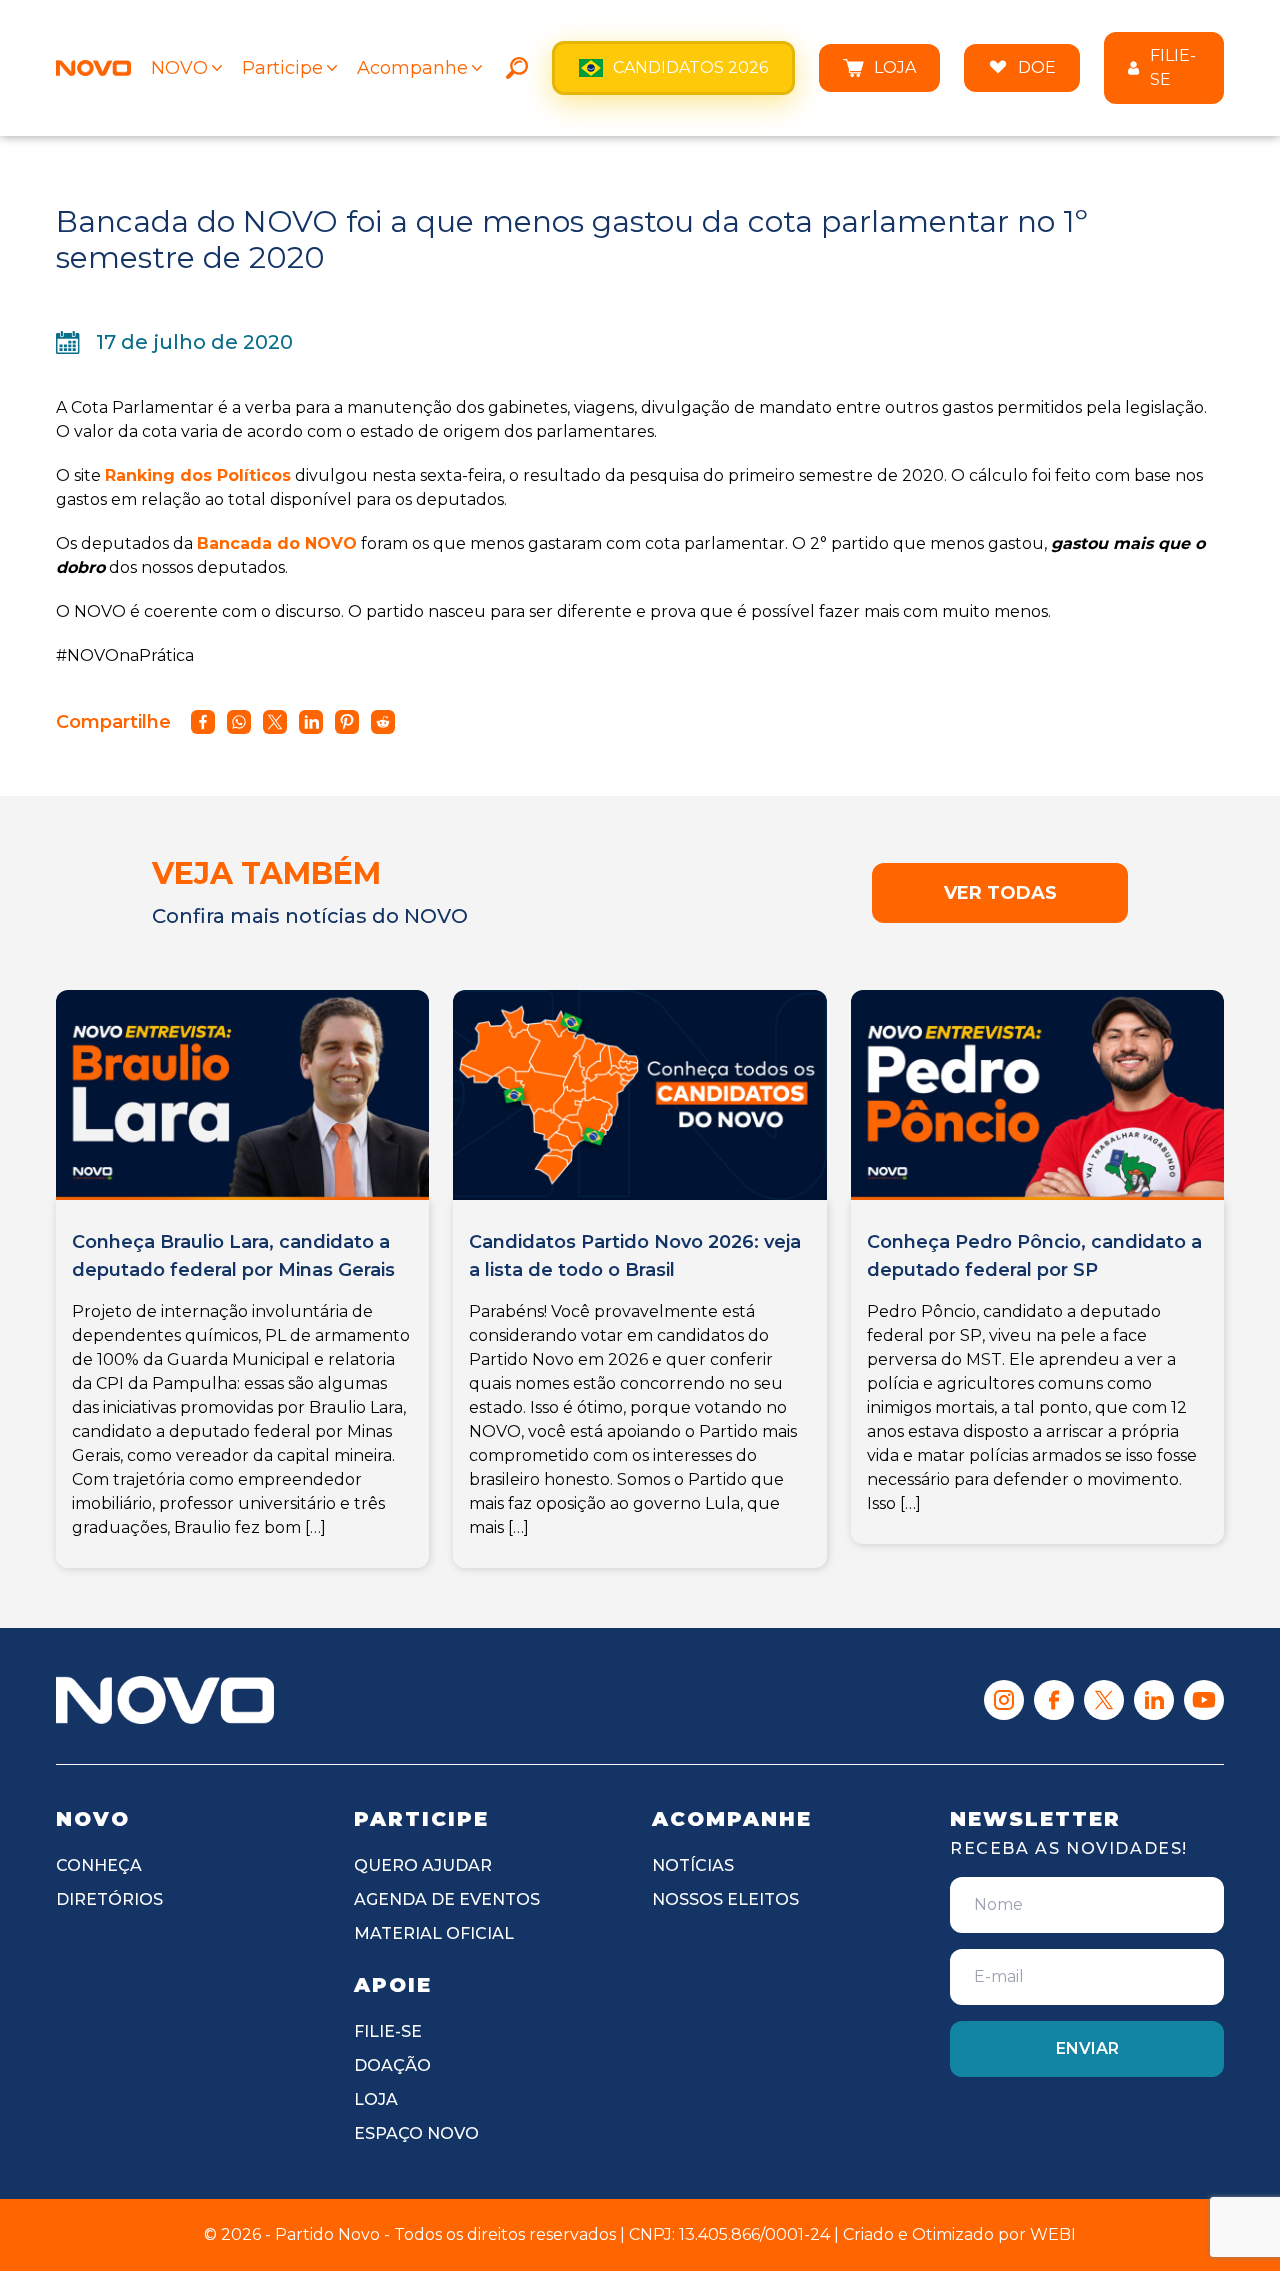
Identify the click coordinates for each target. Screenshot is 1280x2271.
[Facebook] (1054, 1700)
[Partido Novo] (165, 1700)
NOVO (179, 68)
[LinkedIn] (1154, 1700)
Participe (282, 68)
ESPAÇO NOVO (416, 2133)
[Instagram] (1004, 1700)
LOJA (895, 67)
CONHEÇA (99, 1865)
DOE (1037, 67)
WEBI (1053, 2234)
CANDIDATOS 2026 (690, 67)
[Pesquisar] (517, 68)
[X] (1104, 1700)
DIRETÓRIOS (109, 1899)
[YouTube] (1204, 1700)
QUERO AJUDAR (423, 1865)
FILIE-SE (1173, 67)
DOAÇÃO (392, 2065)
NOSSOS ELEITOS (725, 1899)
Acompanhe (412, 68)
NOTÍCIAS (693, 1865)
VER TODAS (1000, 893)
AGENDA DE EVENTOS (447, 1899)
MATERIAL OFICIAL (434, 1933)
